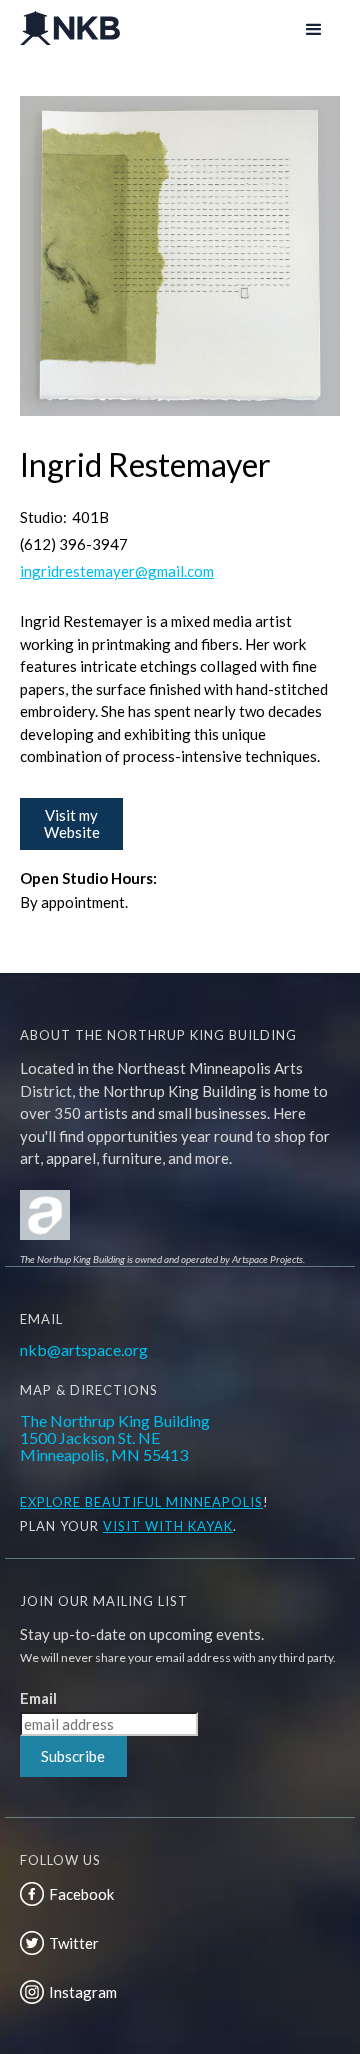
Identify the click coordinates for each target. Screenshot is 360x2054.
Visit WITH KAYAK (168, 1526)
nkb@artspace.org (84, 1349)
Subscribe (73, 1756)
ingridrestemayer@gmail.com (117, 571)
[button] (312, 28)
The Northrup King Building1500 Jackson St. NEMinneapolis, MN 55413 (115, 1437)
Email (38, 1698)
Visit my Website (72, 823)
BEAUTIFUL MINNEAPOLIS (172, 1502)
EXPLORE (50, 1502)
